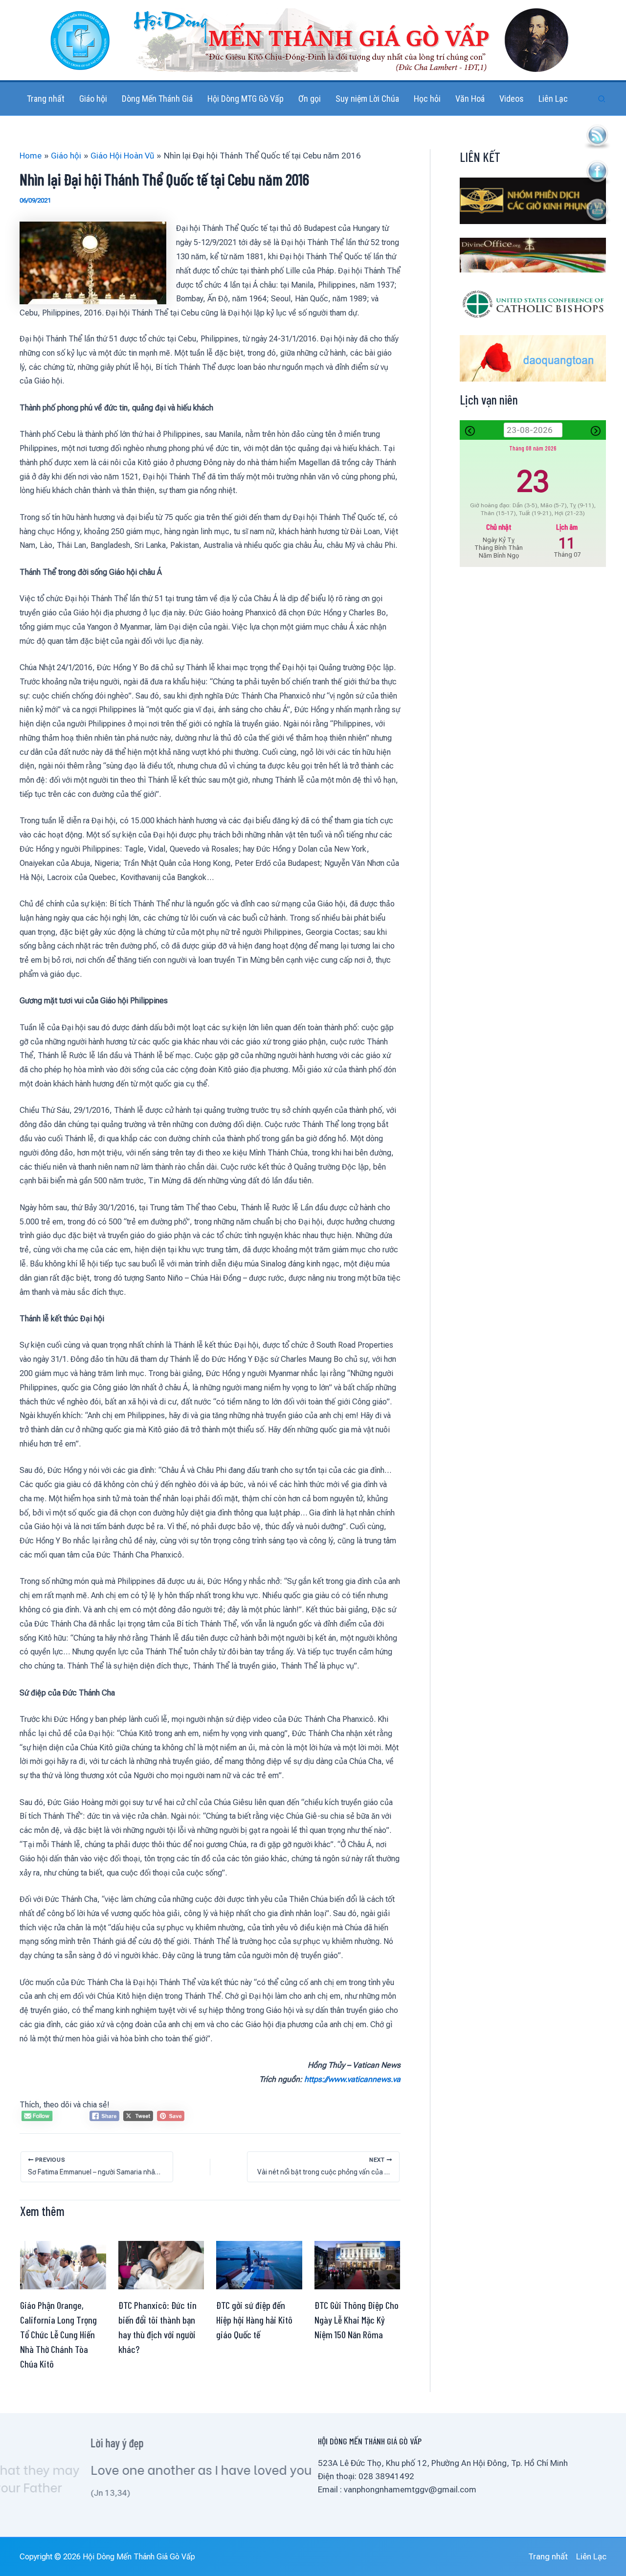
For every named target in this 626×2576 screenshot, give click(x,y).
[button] (602, 99)
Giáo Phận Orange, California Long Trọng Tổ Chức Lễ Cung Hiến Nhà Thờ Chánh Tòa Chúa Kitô (58, 2334)
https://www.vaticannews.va (352, 2079)
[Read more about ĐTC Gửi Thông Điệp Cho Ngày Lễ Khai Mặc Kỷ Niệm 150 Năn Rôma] (358, 2264)
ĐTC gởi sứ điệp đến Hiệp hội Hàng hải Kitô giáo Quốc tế (254, 2320)
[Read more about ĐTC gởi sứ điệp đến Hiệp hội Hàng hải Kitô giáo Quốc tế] (259, 2264)
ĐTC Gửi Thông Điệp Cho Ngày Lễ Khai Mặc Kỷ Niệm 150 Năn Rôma (357, 2320)
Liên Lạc (591, 2556)
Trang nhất (548, 2556)
